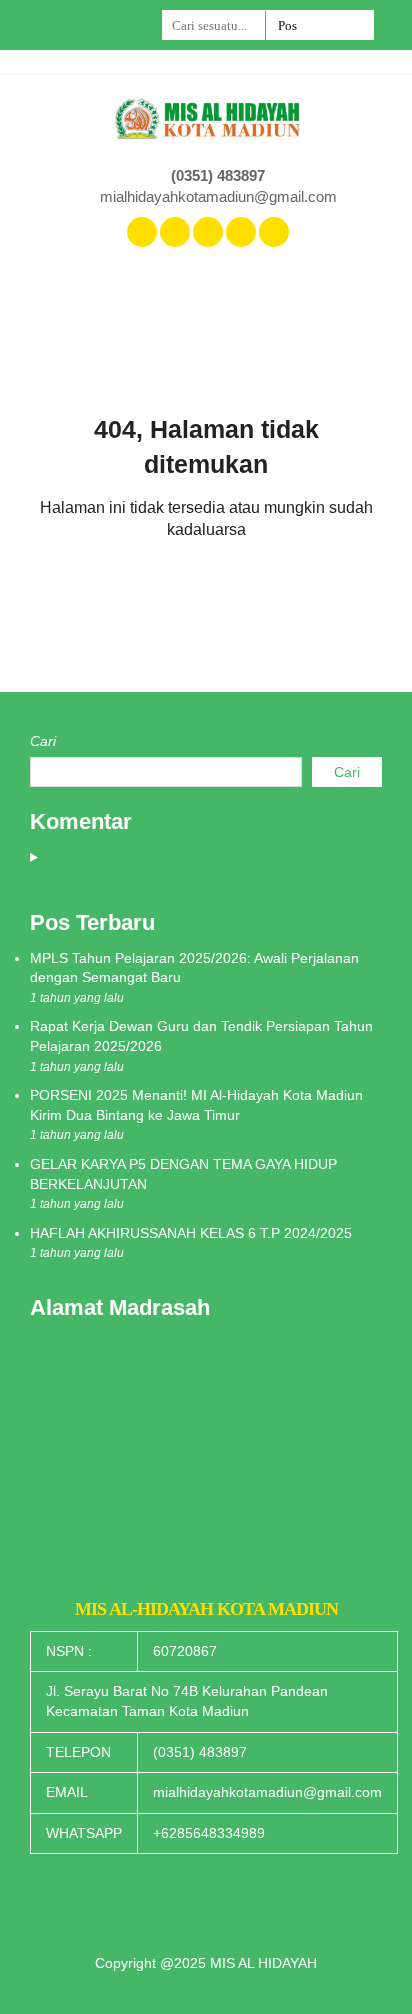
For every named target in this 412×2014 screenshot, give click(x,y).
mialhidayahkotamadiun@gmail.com (218, 196)
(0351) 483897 (218, 175)
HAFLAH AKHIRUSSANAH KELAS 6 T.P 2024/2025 (191, 1233)
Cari (43, 741)
